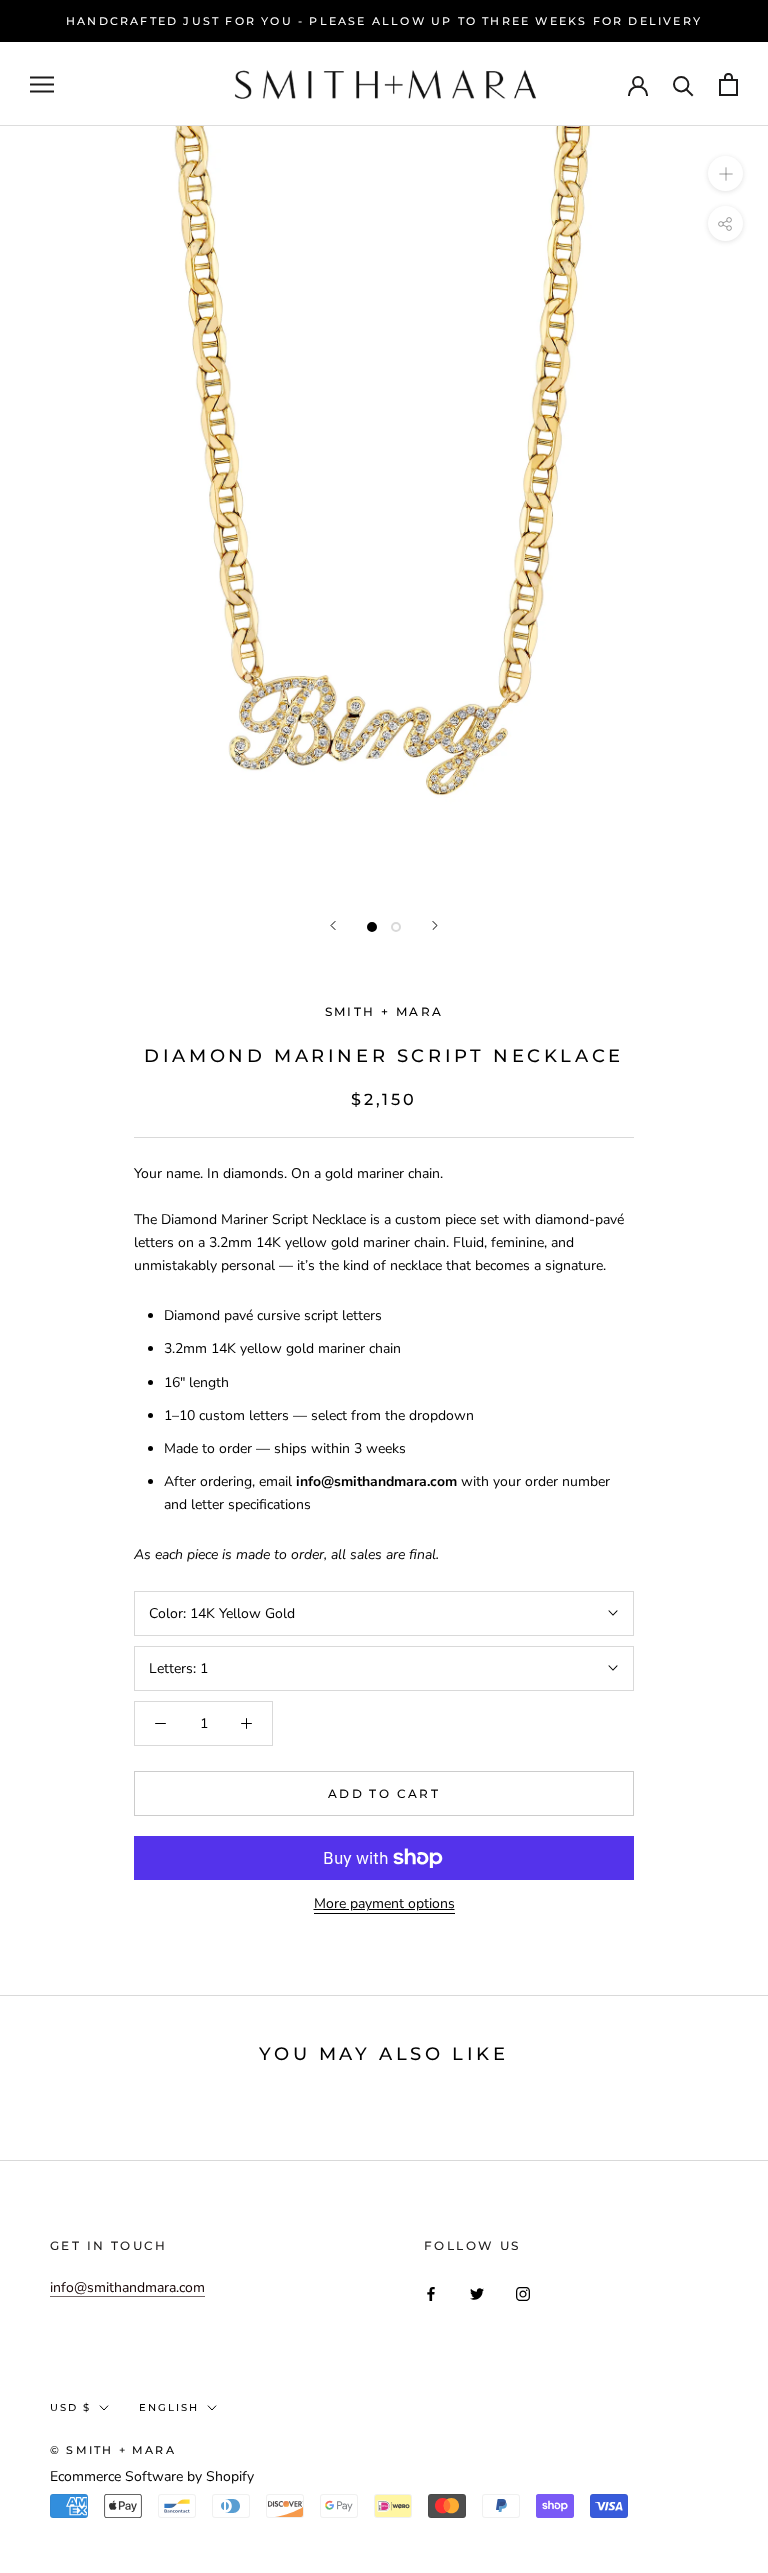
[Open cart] (728, 84)
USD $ (70, 2407)
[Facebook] (431, 2293)
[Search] (683, 84)
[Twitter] (477, 2293)
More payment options (384, 1903)
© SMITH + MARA (113, 2450)
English (169, 2407)
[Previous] (333, 925)
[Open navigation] (42, 84)
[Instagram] (523, 2293)
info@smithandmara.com (127, 2287)
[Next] (435, 925)
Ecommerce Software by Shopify (152, 2476)
